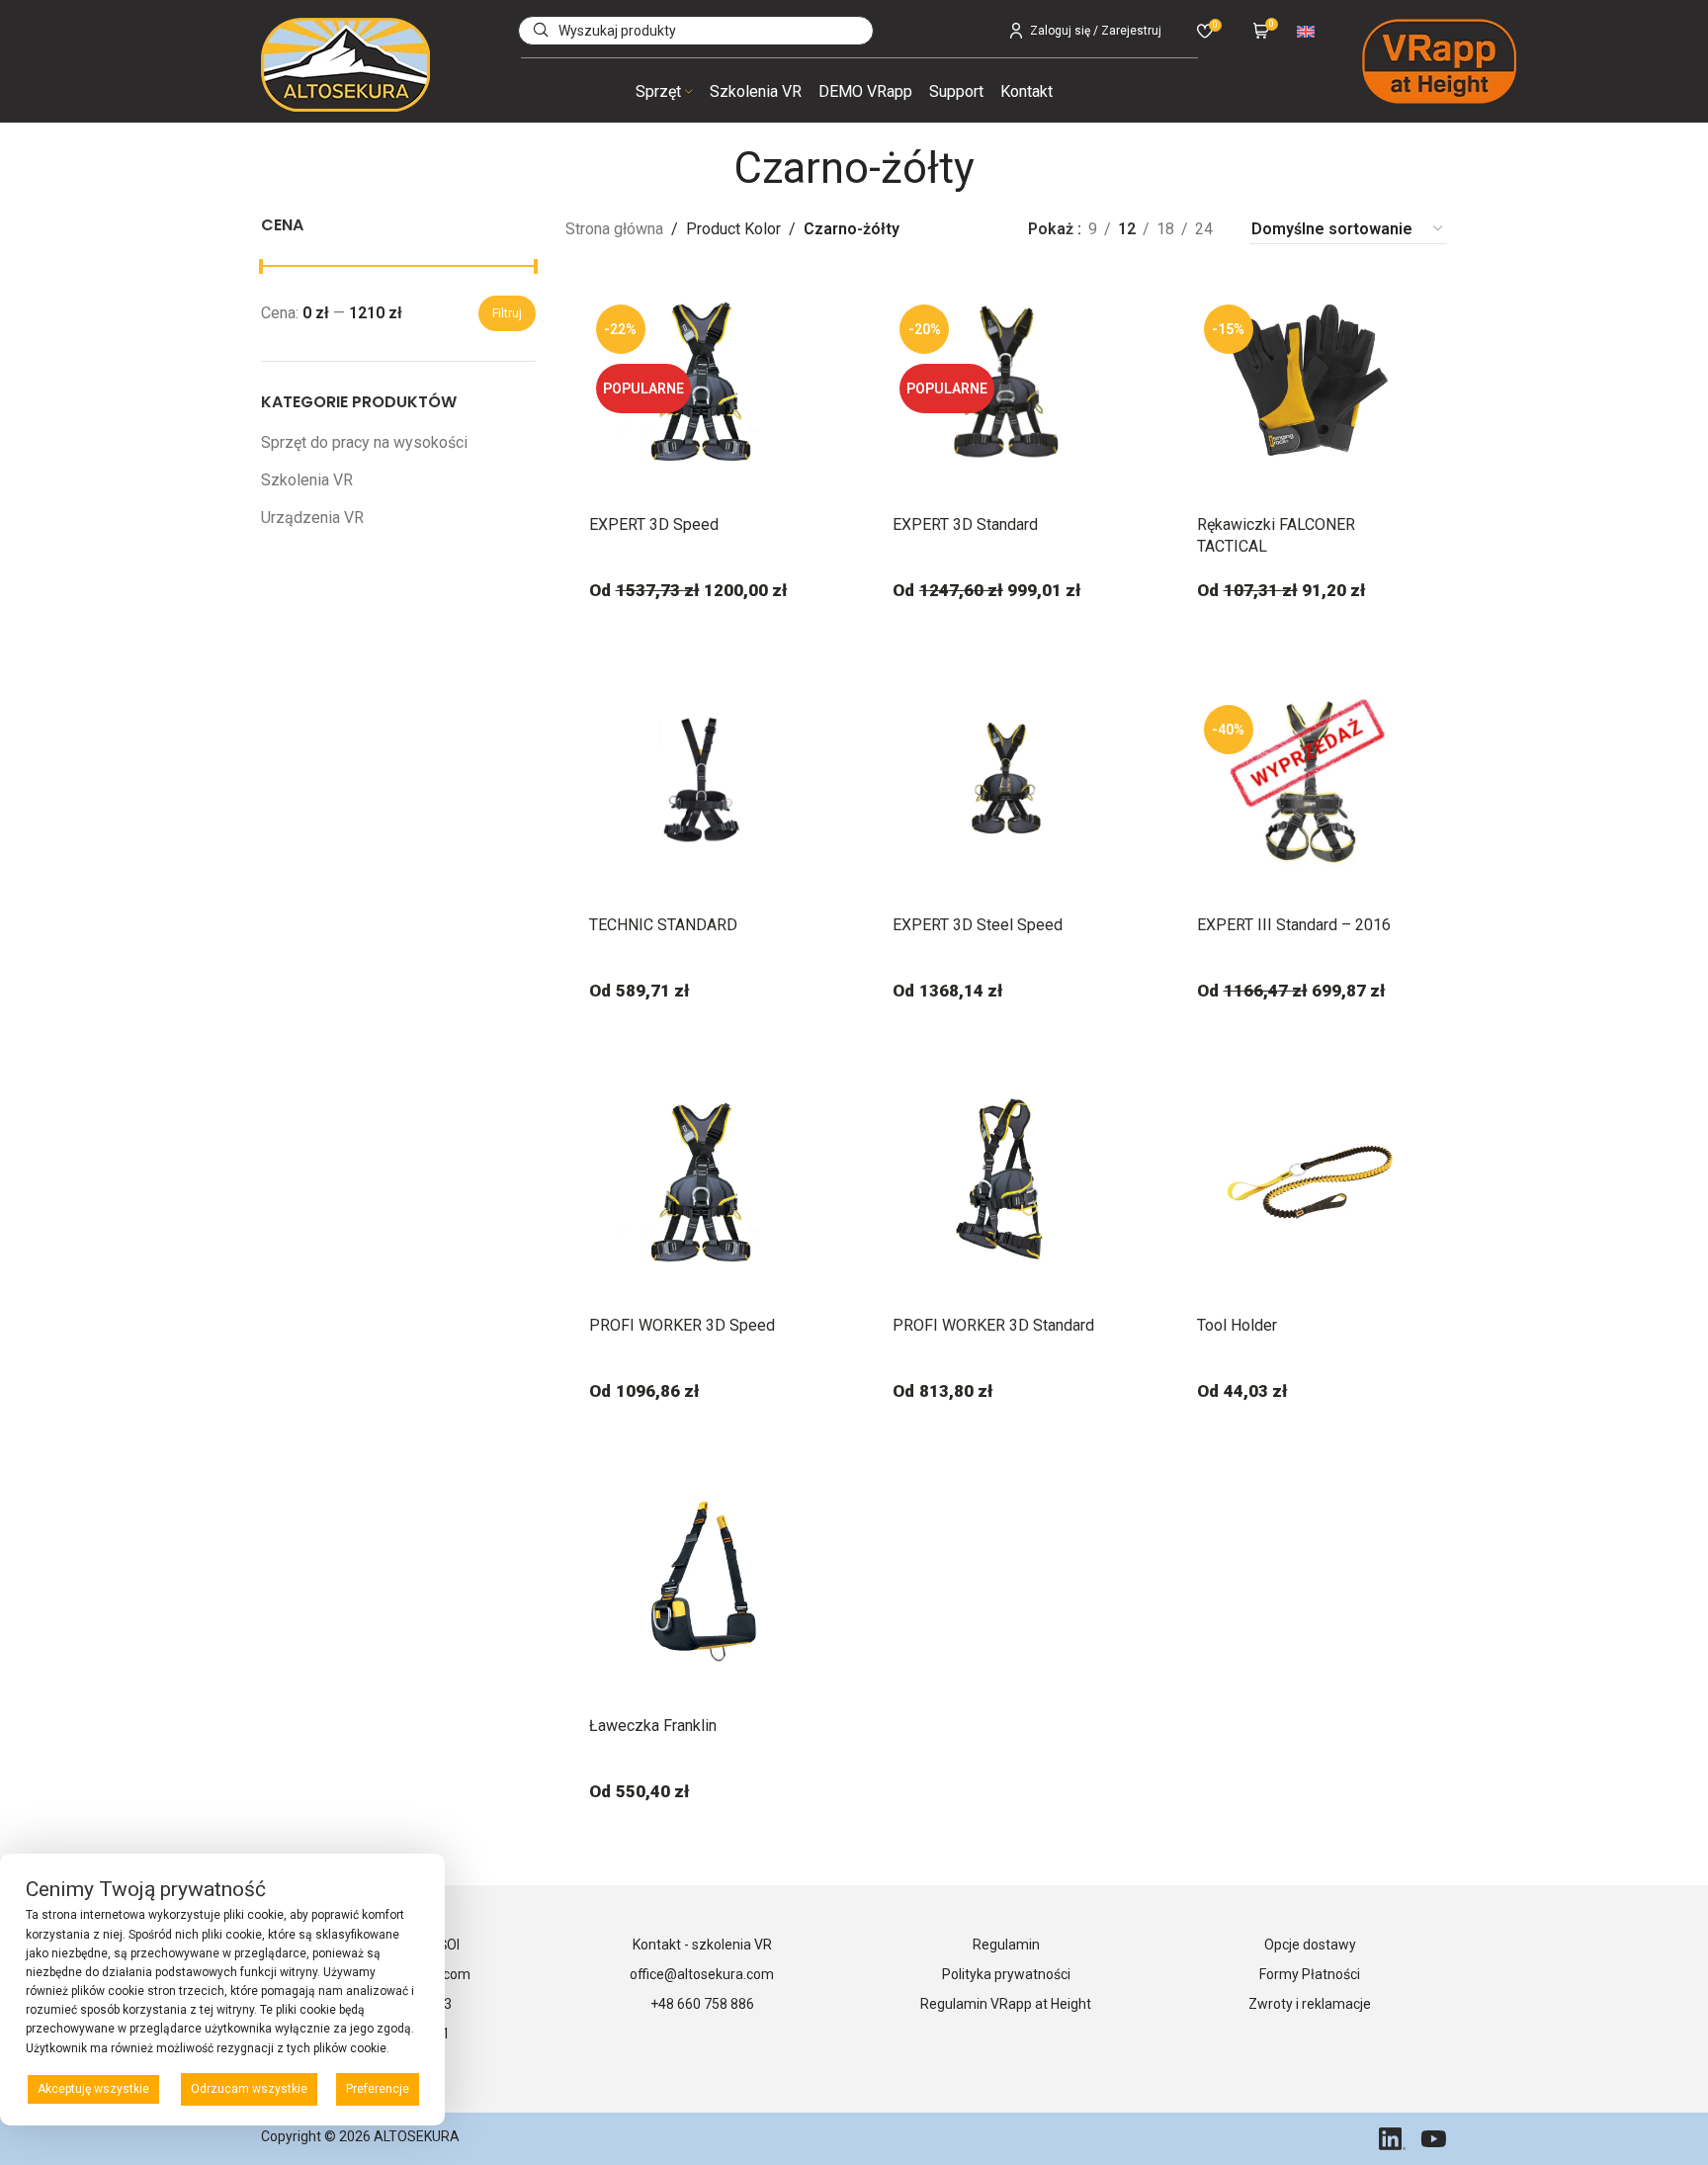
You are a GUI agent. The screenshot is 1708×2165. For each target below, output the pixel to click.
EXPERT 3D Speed (654, 524)
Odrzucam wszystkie (249, 2089)
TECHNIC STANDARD (663, 925)
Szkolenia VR (307, 480)
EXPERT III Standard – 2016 (1294, 925)
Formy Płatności (1310, 1974)
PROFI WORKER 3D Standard (993, 1325)
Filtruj (507, 313)
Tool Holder (1237, 1325)
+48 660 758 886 (702, 2004)
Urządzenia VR (312, 518)
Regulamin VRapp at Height (1006, 2004)
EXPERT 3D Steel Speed (978, 925)
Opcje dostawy (1310, 1945)
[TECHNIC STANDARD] (703, 782)
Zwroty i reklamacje (1310, 2004)
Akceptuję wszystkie (93, 2089)
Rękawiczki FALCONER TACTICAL (1276, 535)
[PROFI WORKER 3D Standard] (1006, 1182)
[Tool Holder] (1311, 1182)
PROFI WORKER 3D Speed (682, 1325)
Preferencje (378, 2089)
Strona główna (614, 229)
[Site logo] (345, 64)
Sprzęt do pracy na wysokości (364, 442)
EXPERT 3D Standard (965, 524)
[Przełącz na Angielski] (1306, 30)
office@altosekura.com (702, 1974)
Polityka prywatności (1006, 1974)
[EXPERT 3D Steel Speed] (1006, 782)
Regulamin (1006, 1945)
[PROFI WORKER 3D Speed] (703, 1182)
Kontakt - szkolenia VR (702, 1945)
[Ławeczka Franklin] (703, 1583)
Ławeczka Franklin (653, 1726)
